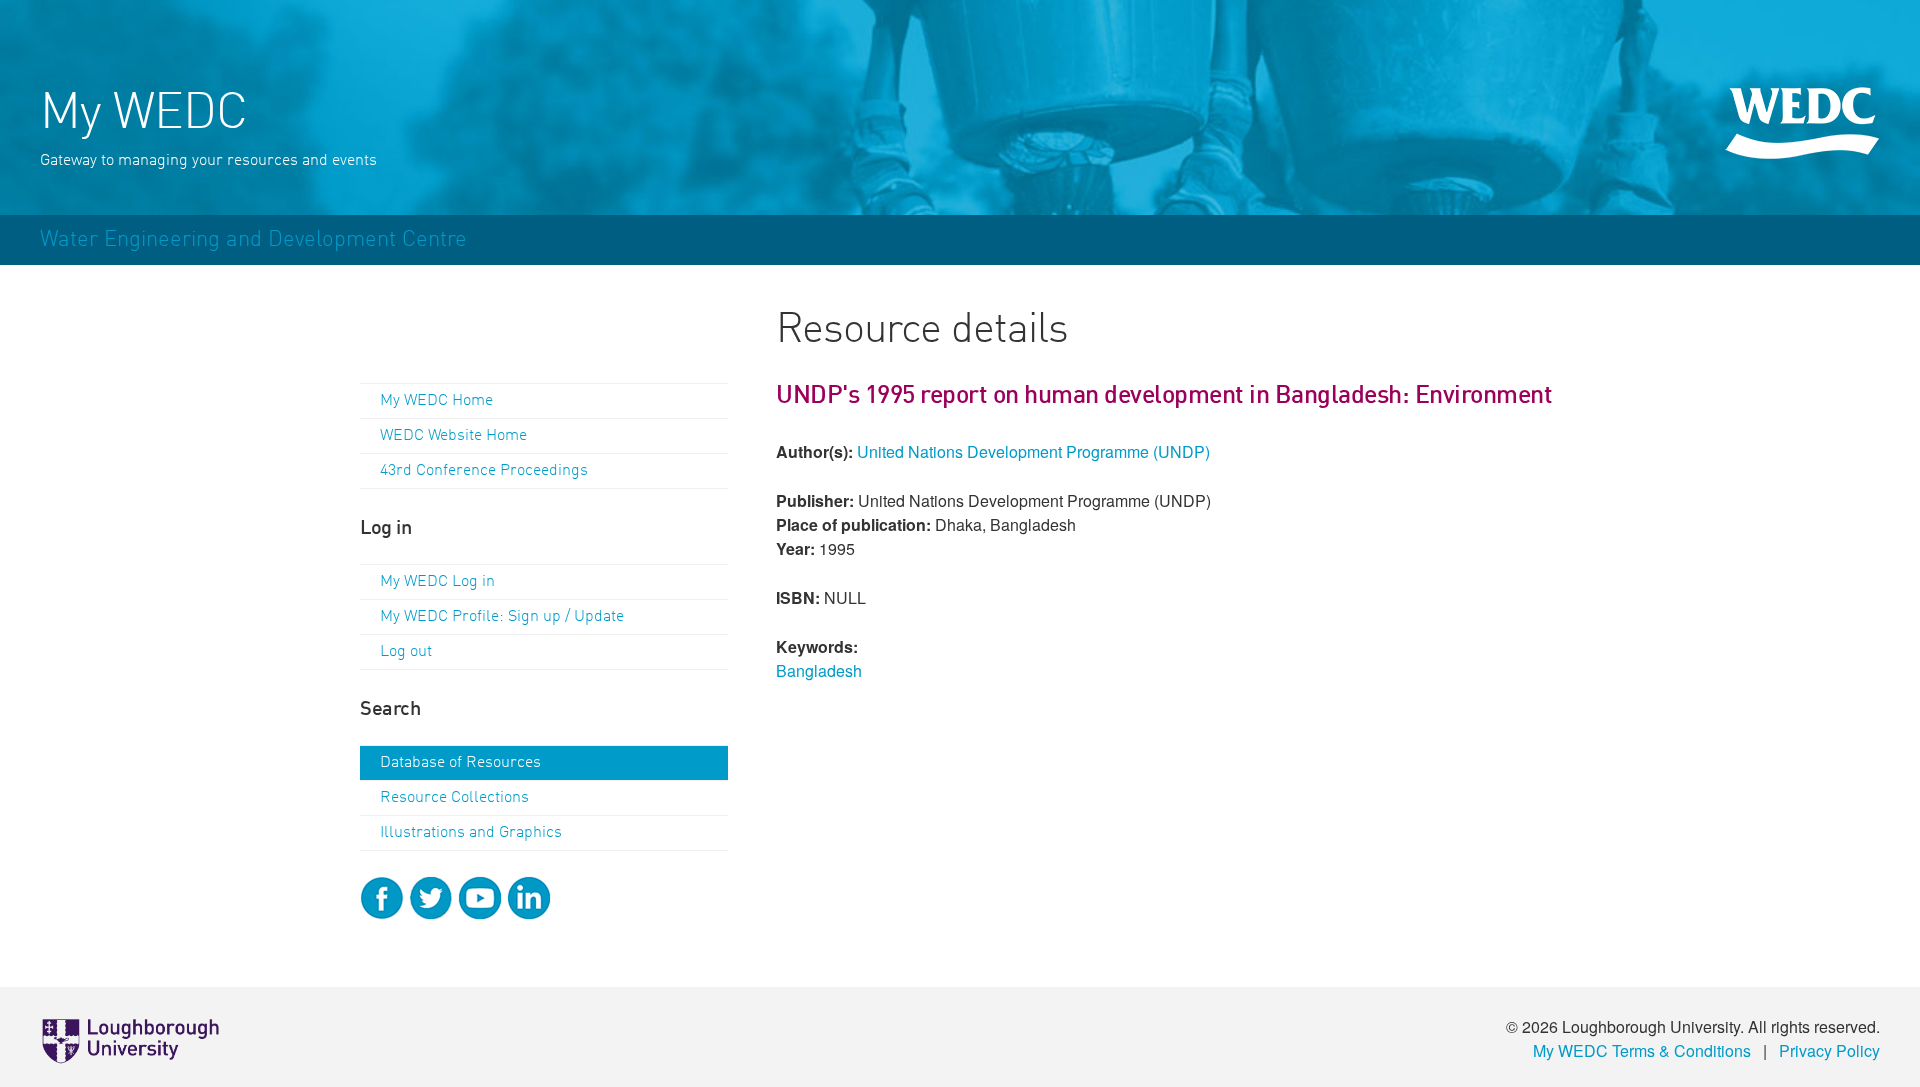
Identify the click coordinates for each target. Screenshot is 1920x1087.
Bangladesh (819, 670)
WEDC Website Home (453, 436)
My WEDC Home (436, 401)
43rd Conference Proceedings (484, 471)
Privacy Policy (1829, 1050)
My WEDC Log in (437, 582)
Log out (406, 652)
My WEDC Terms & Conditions (1642, 1050)
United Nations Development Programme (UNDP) (1033, 451)
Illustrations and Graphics (471, 833)
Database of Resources (460, 763)
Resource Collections (454, 798)
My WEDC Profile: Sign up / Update (502, 617)
